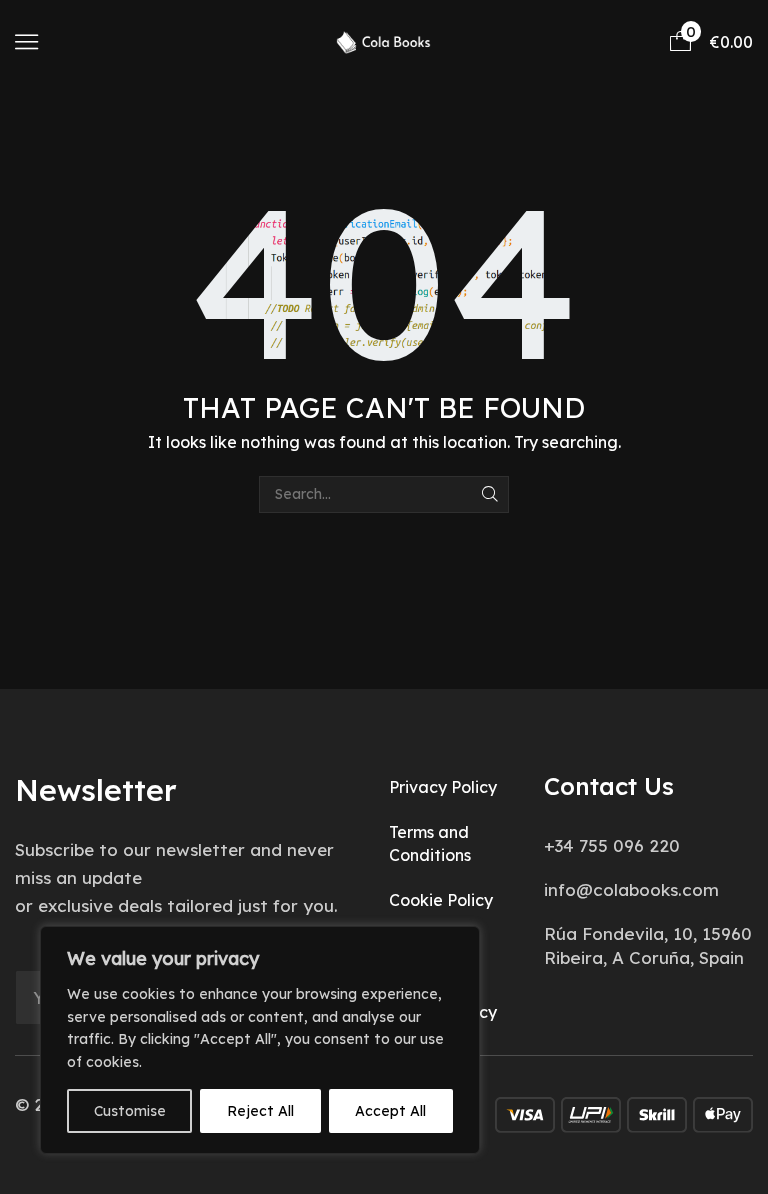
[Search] (490, 494)
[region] (260, 1040)
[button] (26, 41)
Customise (130, 1111)
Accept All (390, 1111)
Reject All (260, 1111)
